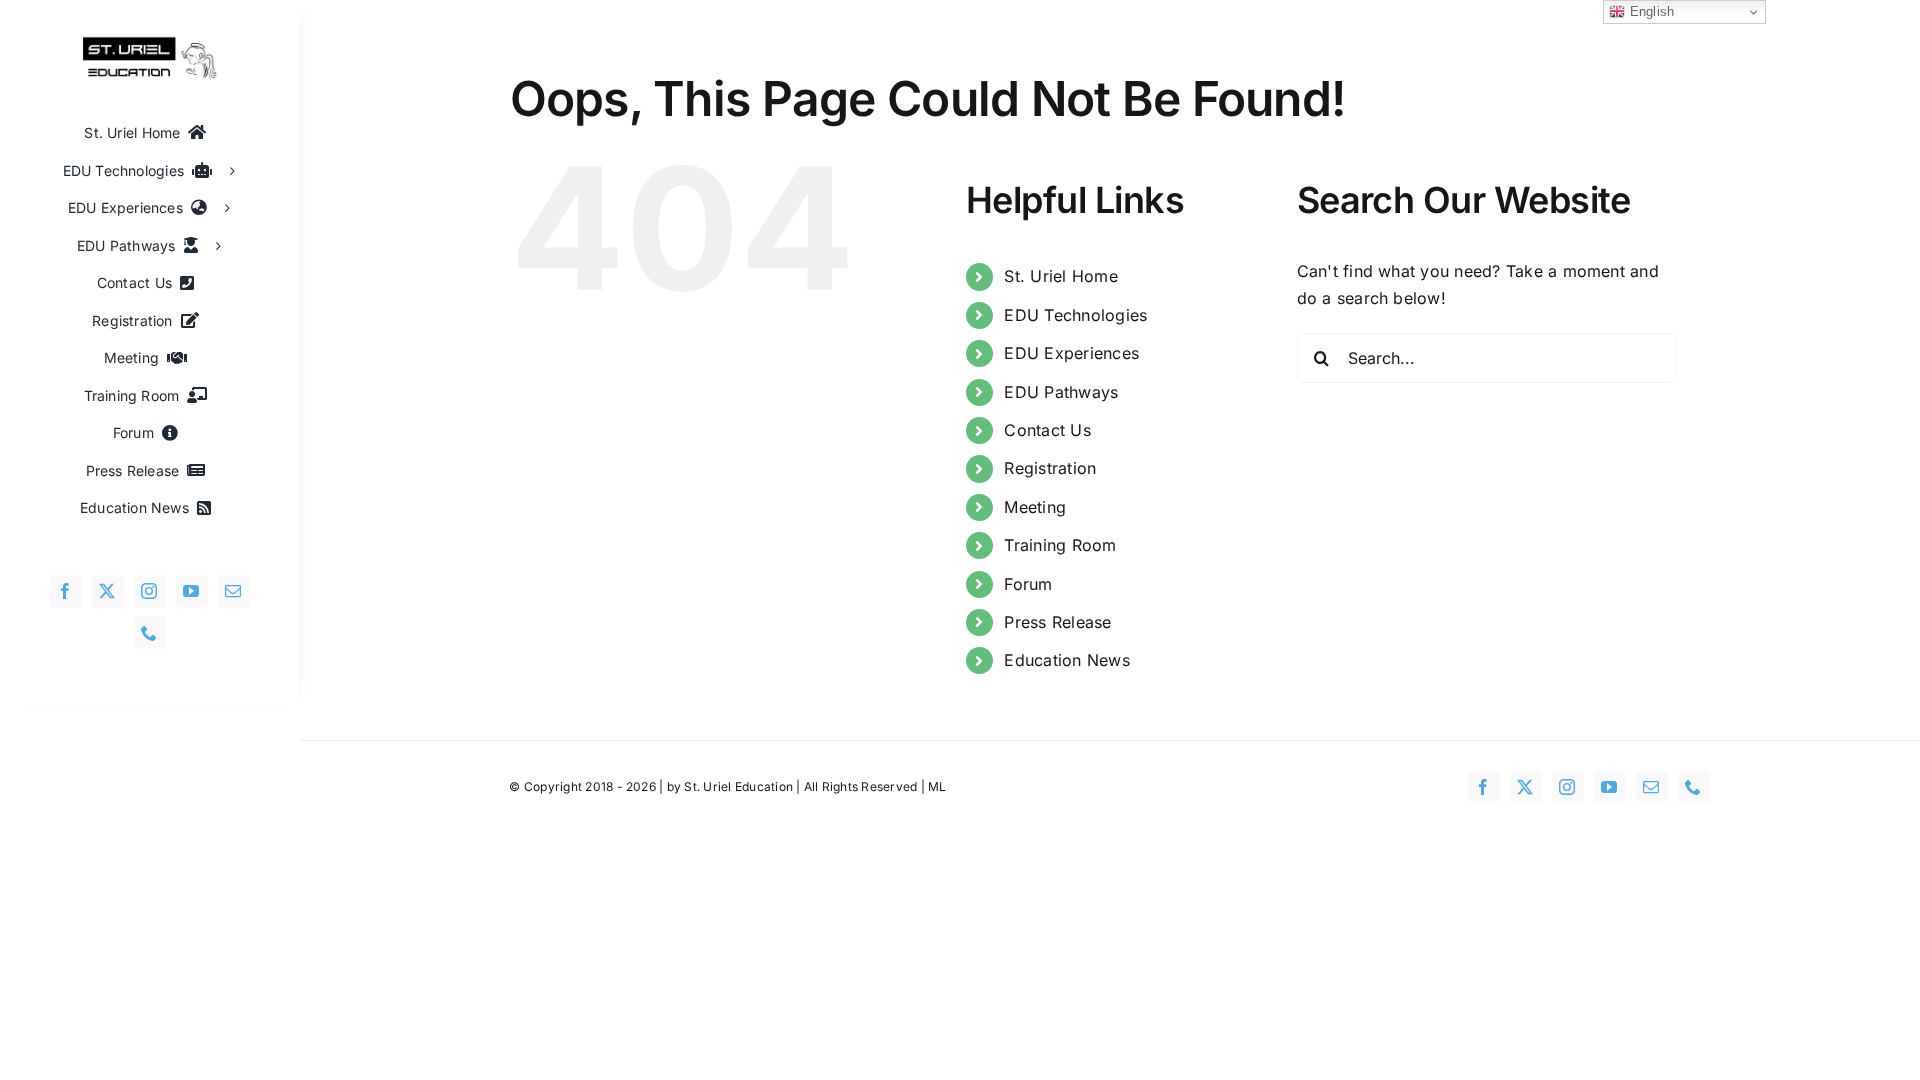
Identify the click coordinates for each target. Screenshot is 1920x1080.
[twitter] (108, 591)
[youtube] (192, 591)
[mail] (234, 591)
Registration (1050, 468)
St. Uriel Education (738, 786)
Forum (1028, 584)
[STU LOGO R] (150, 44)
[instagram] (150, 591)
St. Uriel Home (1060, 276)
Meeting (1035, 507)
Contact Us (1047, 430)
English (1649, 11)
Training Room (1060, 545)
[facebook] (66, 591)
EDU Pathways (1061, 392)
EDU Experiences (1071, 353)
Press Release (1057, 622)
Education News (1066, 660)
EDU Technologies (1075, 315)
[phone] (150, 633)
